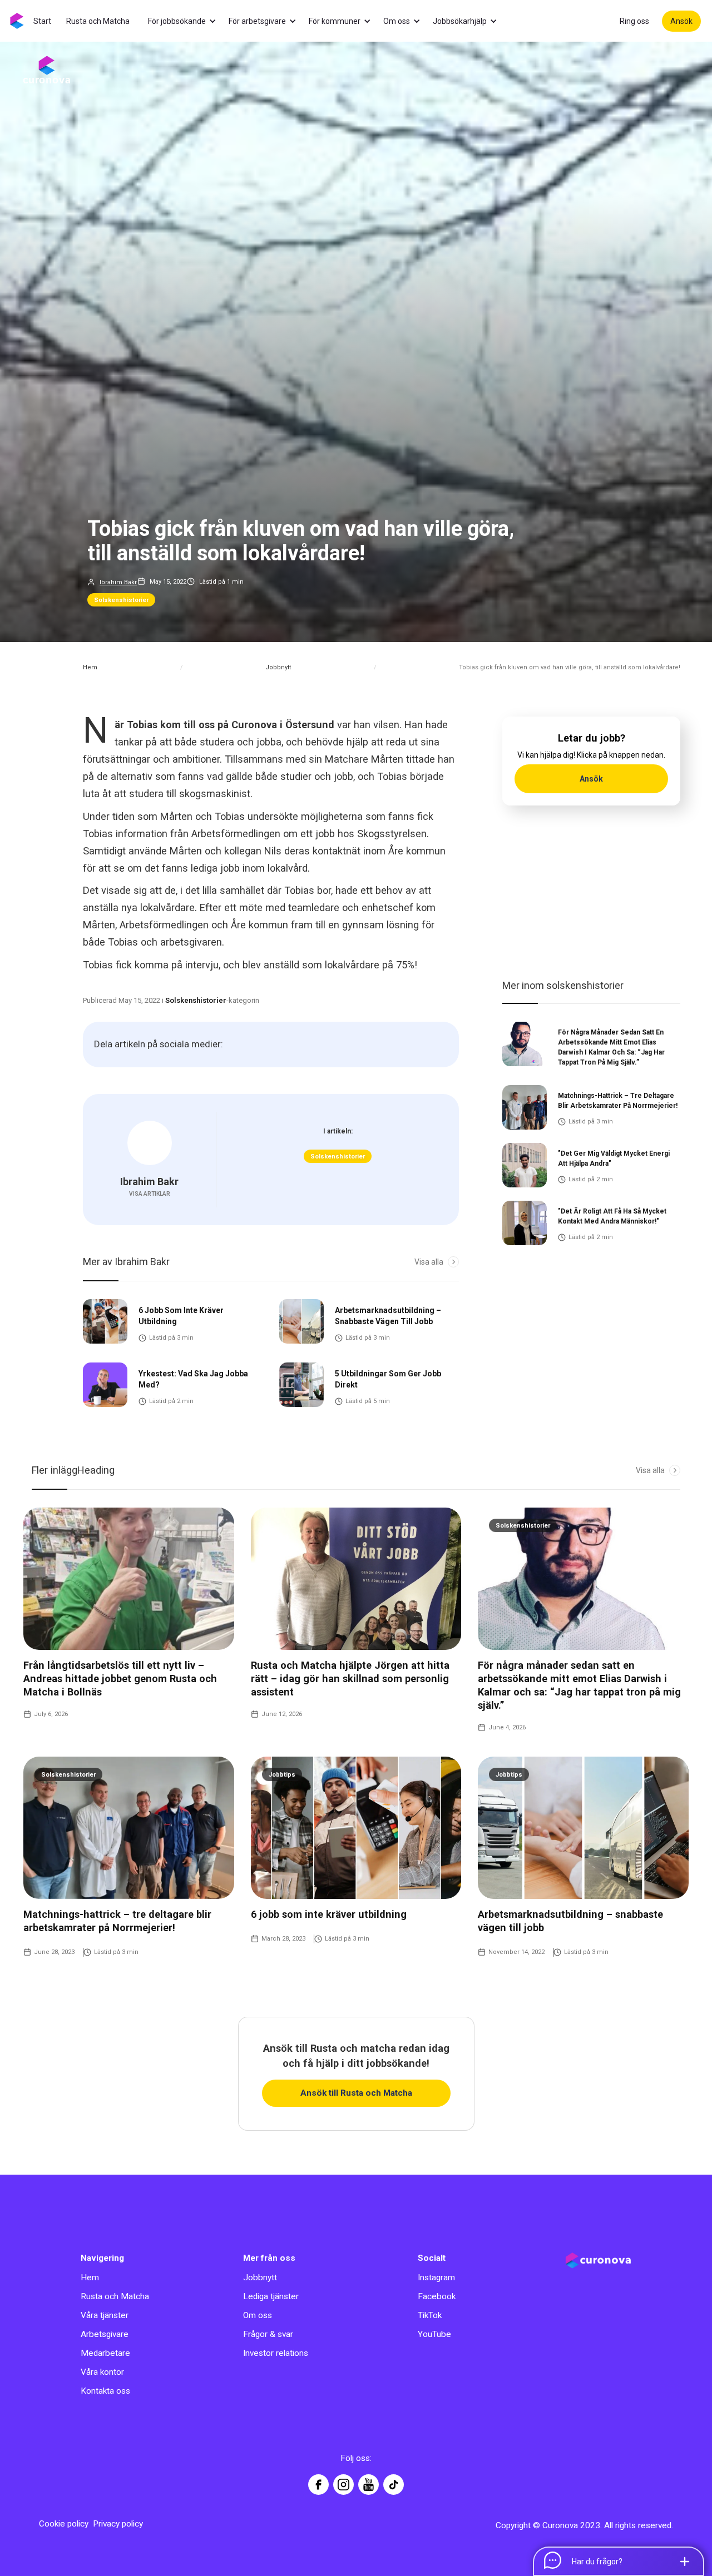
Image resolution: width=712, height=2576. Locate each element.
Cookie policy (64, 2524)
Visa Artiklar (150, 1194)
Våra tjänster (105, 2315)
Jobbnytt (278, 667)
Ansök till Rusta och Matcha (356, 2093)
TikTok (430, 2315)
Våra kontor (102, 2372)
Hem (90, 667)
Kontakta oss (105, 2391)
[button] (188, 21)
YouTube (434, 2334)
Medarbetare (105, 2353)
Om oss (258, 2315)
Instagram (436, 2277)
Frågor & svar (268, 2334)
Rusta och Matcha (115, 2296)
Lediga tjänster (271, 2296)
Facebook (437, 2296)
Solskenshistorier (121, 600)
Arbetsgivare (105, 2334)
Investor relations (276, 2353)
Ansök (681, 21)
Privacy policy (118, 2524)
